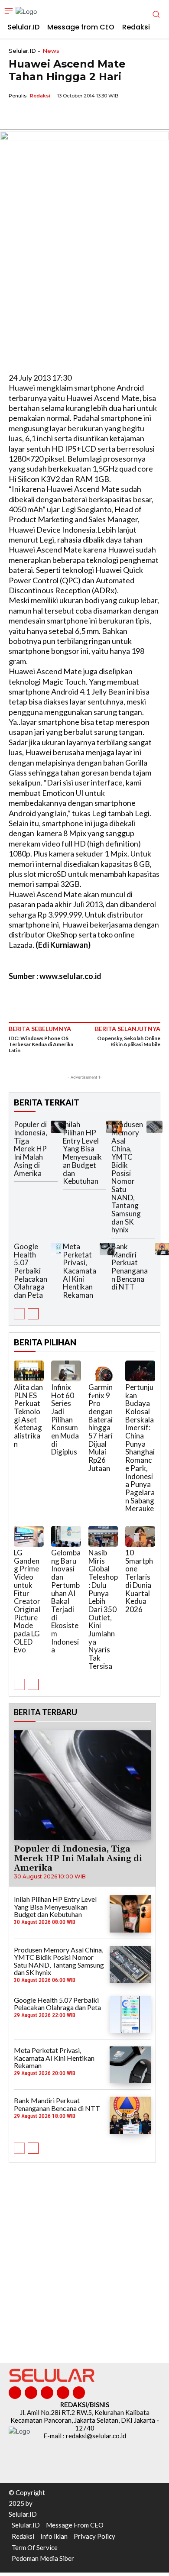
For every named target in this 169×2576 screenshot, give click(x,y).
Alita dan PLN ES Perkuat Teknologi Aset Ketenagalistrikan (28, 1416)
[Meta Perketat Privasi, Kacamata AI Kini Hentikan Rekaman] (107, 1249)
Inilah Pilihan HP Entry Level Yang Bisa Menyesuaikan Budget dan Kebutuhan (82, 1153)
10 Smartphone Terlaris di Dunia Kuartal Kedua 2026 (139, 1581)
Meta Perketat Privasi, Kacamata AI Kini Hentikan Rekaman (80, 1271)
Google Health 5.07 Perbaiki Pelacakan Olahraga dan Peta (31, 1271)
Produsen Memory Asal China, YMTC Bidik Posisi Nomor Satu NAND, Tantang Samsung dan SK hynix (127, 1177)
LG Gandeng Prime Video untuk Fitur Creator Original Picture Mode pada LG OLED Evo (27, 1601)
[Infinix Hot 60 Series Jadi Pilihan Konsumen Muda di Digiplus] (66, 1371)
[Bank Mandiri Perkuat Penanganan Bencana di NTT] (130, 2115)
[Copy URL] (77, 116)
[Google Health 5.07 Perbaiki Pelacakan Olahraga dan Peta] (58, 1249)
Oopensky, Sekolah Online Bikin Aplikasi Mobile (129, 1041)
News (51, 51)
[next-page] (33, 1314)
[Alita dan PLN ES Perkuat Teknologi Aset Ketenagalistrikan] (29, 1371)
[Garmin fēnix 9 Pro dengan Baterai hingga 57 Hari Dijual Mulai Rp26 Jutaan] (103, 1371)
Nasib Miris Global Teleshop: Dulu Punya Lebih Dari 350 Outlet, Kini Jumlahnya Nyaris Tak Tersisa (103, 1609)
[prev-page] (19, 1314)
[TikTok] (47, 2393)
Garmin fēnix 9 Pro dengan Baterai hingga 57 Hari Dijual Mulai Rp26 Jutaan (101, 1428)
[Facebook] (17, 116)
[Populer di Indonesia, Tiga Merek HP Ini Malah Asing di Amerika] (58, 1127)
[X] (37, 116)
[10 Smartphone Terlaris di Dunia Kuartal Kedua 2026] (140, 1536)
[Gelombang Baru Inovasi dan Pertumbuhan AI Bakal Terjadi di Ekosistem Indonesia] (66, 1536)
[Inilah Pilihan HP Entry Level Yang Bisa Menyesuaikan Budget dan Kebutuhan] (130, 1914)
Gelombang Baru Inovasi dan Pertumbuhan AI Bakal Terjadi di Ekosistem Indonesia (66, 1601)
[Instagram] (31, 2393)
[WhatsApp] (57, 116)
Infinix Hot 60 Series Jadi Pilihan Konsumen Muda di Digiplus (65, 1420)
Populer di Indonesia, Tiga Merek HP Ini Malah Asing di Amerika (31, 1149)
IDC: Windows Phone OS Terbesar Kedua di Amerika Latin (41, 1044)
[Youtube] (79, 2393)
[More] (97, 116)
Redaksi (40, 96)
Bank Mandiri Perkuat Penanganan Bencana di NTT (130, 1267)
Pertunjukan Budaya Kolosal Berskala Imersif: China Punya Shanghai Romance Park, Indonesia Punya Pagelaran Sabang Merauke (140, 1448)
